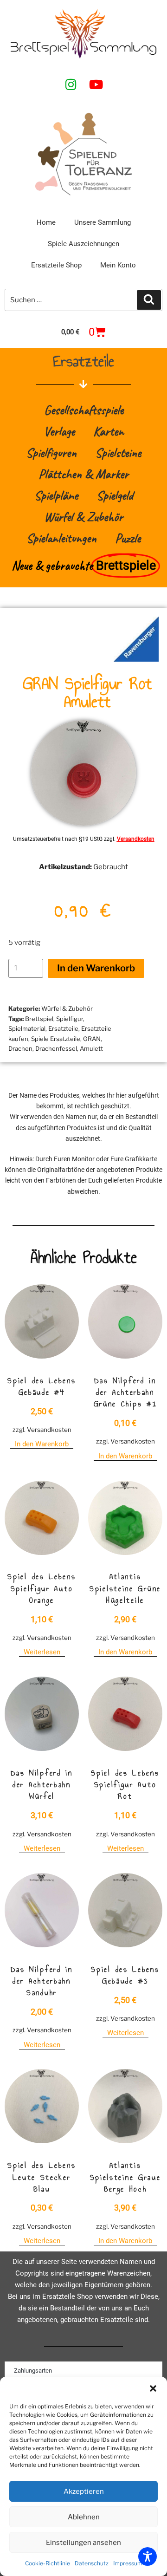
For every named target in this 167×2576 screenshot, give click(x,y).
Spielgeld (115, 495)
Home (46, 222)
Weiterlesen (42, 1652)
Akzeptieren (84, 2491)
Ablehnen (84, 2517)
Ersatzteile (63, 1028)
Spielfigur (70, 1019)
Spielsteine (118, 452)
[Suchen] (149, 300)
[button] (153, 2388)
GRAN (92, 1039)
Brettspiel (39, 1019)
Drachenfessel (56, 1048)
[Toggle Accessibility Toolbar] (148, 2556)
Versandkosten (136, 839)
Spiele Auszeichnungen (83, 244)
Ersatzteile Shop (56, 265)
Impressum (128, 2563)
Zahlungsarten (33, 2371)
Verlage (59, 431)
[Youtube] (96, 84)
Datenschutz (92, 2563)
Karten (109, 431)
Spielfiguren (51, 452)
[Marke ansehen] (136, 659)
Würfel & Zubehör (83, 517)
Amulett (91, 1048)
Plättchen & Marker (83, 474)
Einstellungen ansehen (83, 2543)
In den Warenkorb (96, 968)
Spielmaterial (27, 1028)
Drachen (20, 1048)
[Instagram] (71, 84)
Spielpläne (56, 495)
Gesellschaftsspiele (84, 410)
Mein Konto (118, 265)
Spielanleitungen (61, 538)
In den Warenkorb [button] (42, 1444)
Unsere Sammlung (103, 222)
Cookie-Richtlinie (48, 2563)
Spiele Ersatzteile (56, 1039)
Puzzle (128, 538)
